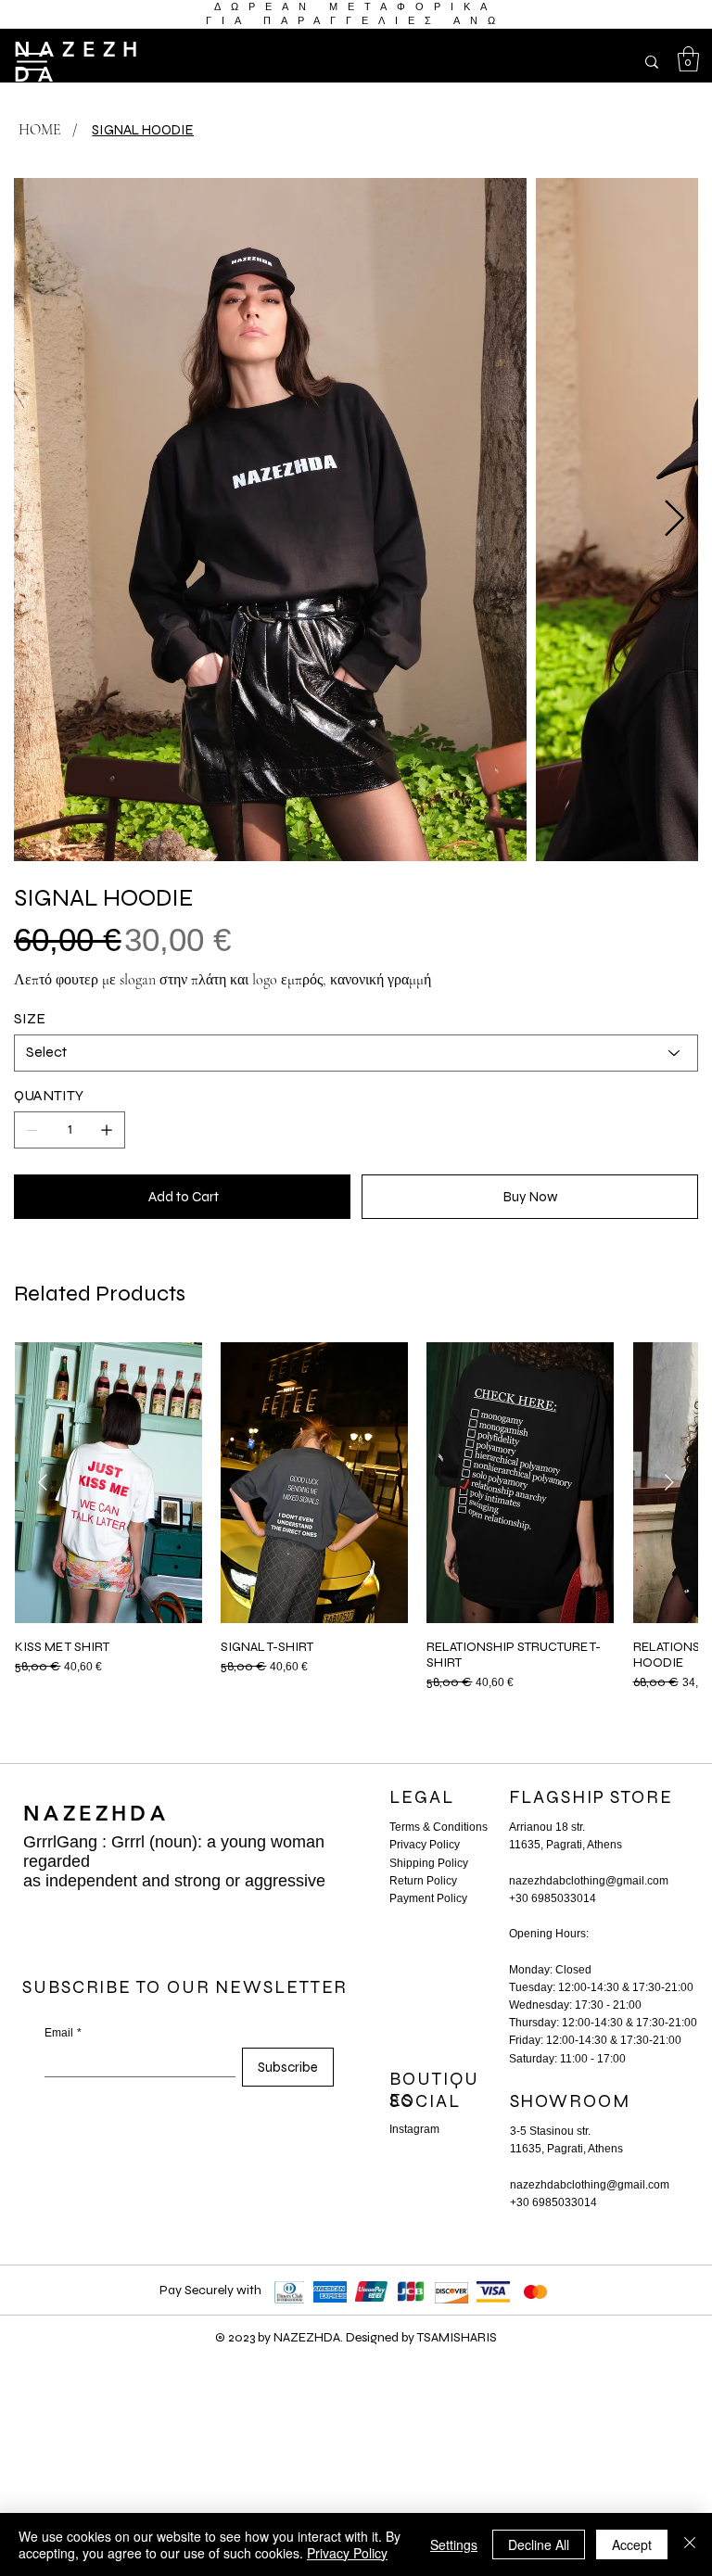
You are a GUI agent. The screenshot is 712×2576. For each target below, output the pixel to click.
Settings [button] (454, 2544)
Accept (632, 2544)
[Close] (690, 2544)
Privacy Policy (425, 1845)
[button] (688, 59)
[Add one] (107, 1130)
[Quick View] (108, 1483)
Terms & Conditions (439, 1827)
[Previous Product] (43, 1482)
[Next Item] (674, 519)
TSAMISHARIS (457, 2337)
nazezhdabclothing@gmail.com (589, 1881)
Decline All (539, 2544)
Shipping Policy (429, 1863)
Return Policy (423, 1881)
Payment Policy (428, 1898)
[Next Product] (669, 1482)
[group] (356, 1516)
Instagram (414, 2129)
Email (63, 2033)
